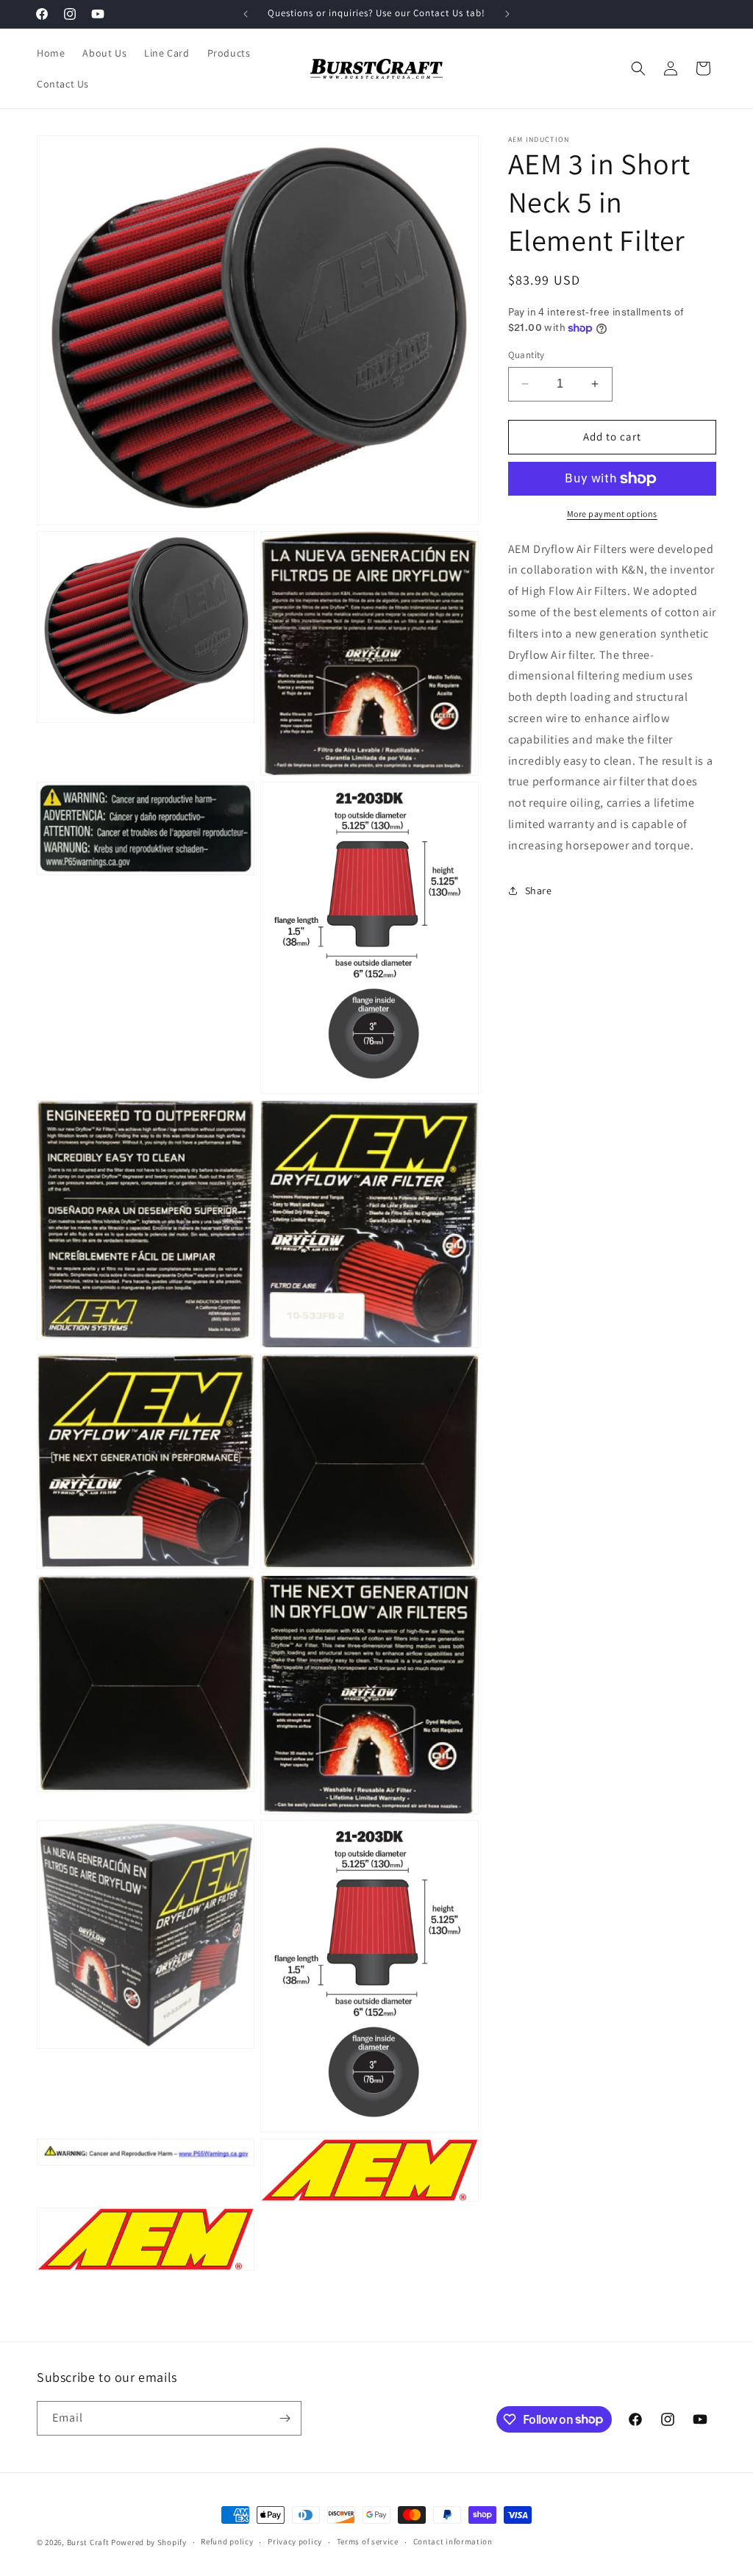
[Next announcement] (507, 14)
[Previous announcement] (246, 14)
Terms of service (368, 2541)
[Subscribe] (285, 2418)
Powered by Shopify (149, 2542)
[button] (638, 68)
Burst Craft (88, 2542)
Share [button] (539, 891)
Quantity (527, 355)
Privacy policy (295, 2541)
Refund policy (227, 2541)
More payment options (612, 514)
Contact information (453, 2541)
